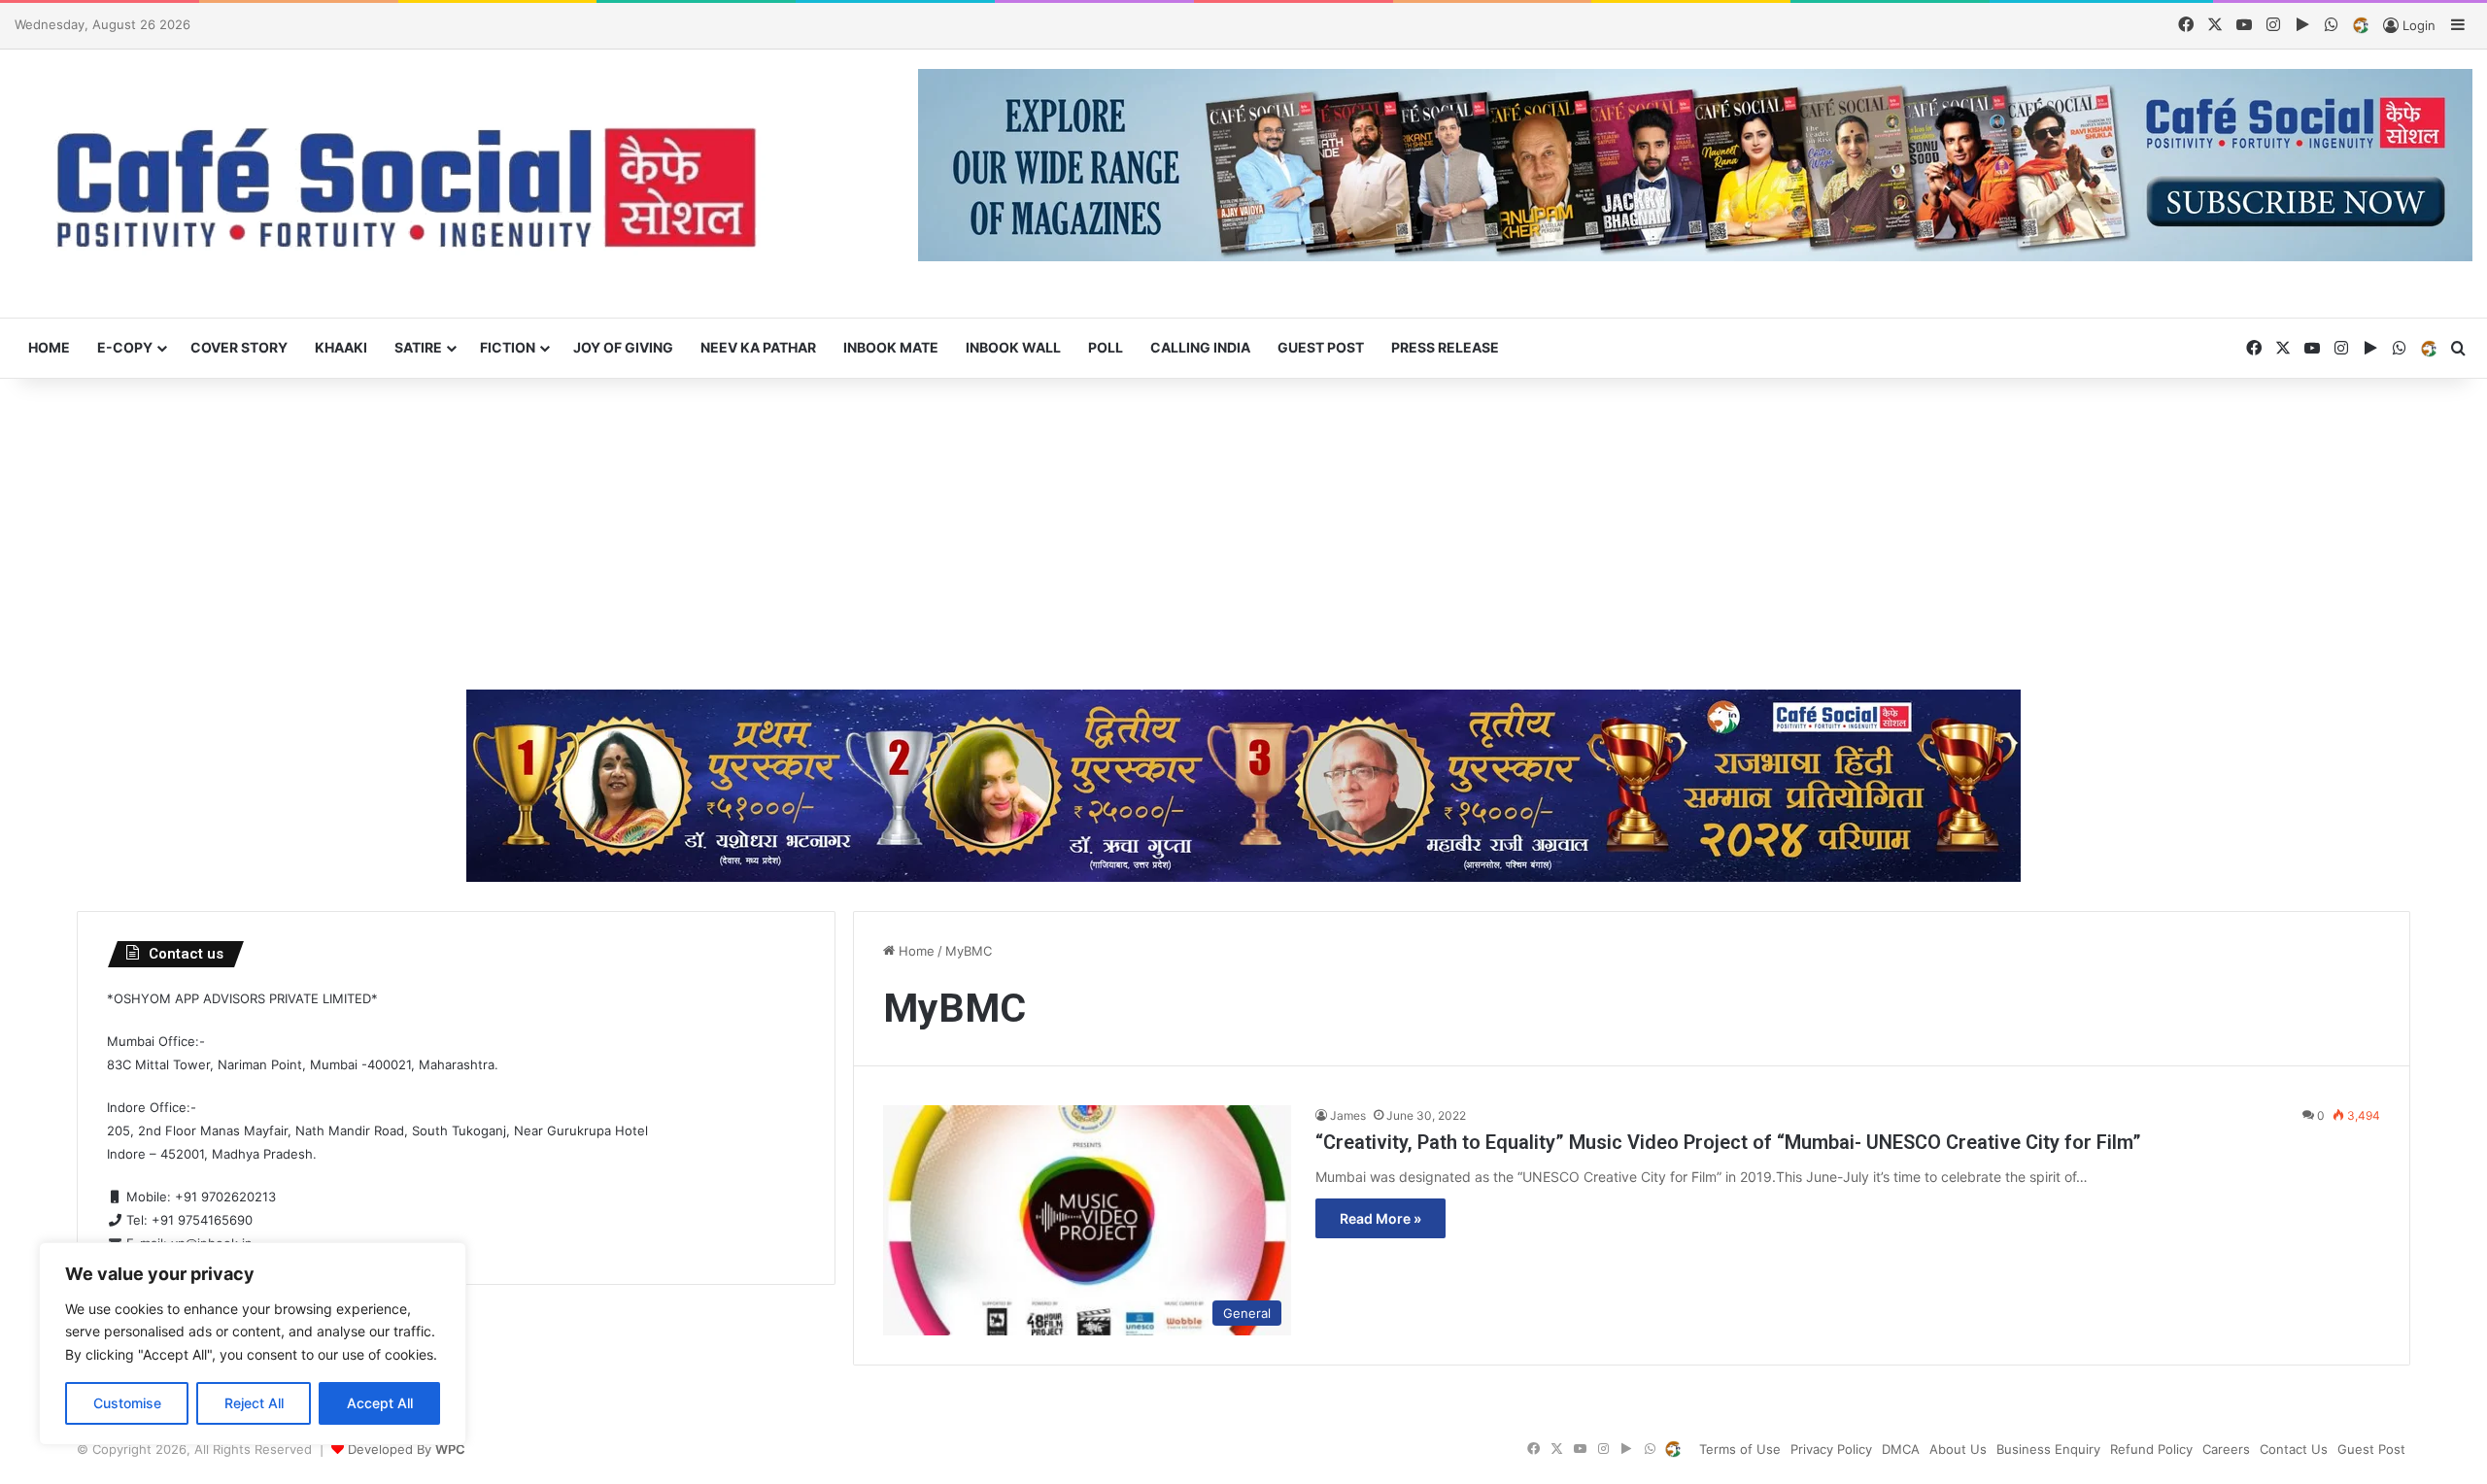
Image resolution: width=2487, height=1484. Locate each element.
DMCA (1901, 1449)
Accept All (380, 1403)
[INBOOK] (2361, 26)
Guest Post (1321, 347)
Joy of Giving (623, 347)
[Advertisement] (1243, 534)
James (1348, 1115)
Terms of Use (1740, 1449)
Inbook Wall (1013, 347)
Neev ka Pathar (758, 347)
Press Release (1445, 347)
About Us (1958, 1449)
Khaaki (341, 347)
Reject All (254, 1403)
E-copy (125, 347)
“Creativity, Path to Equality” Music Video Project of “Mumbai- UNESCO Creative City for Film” (1728, 1142)
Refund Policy (2151, 1449)
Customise (127, 1403)
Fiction (508, 347)
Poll (1106, 347)
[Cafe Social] (414, 184)
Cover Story (239, 347)
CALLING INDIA (1200, 347)
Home (49, 347)
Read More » (1380, 1218)
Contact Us (2294, 1449)
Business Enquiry (2048, 1449)
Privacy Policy (1831, 1449)
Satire (418, 347)
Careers (2226, 1449)
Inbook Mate (891, 347)
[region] (253, 1344)
